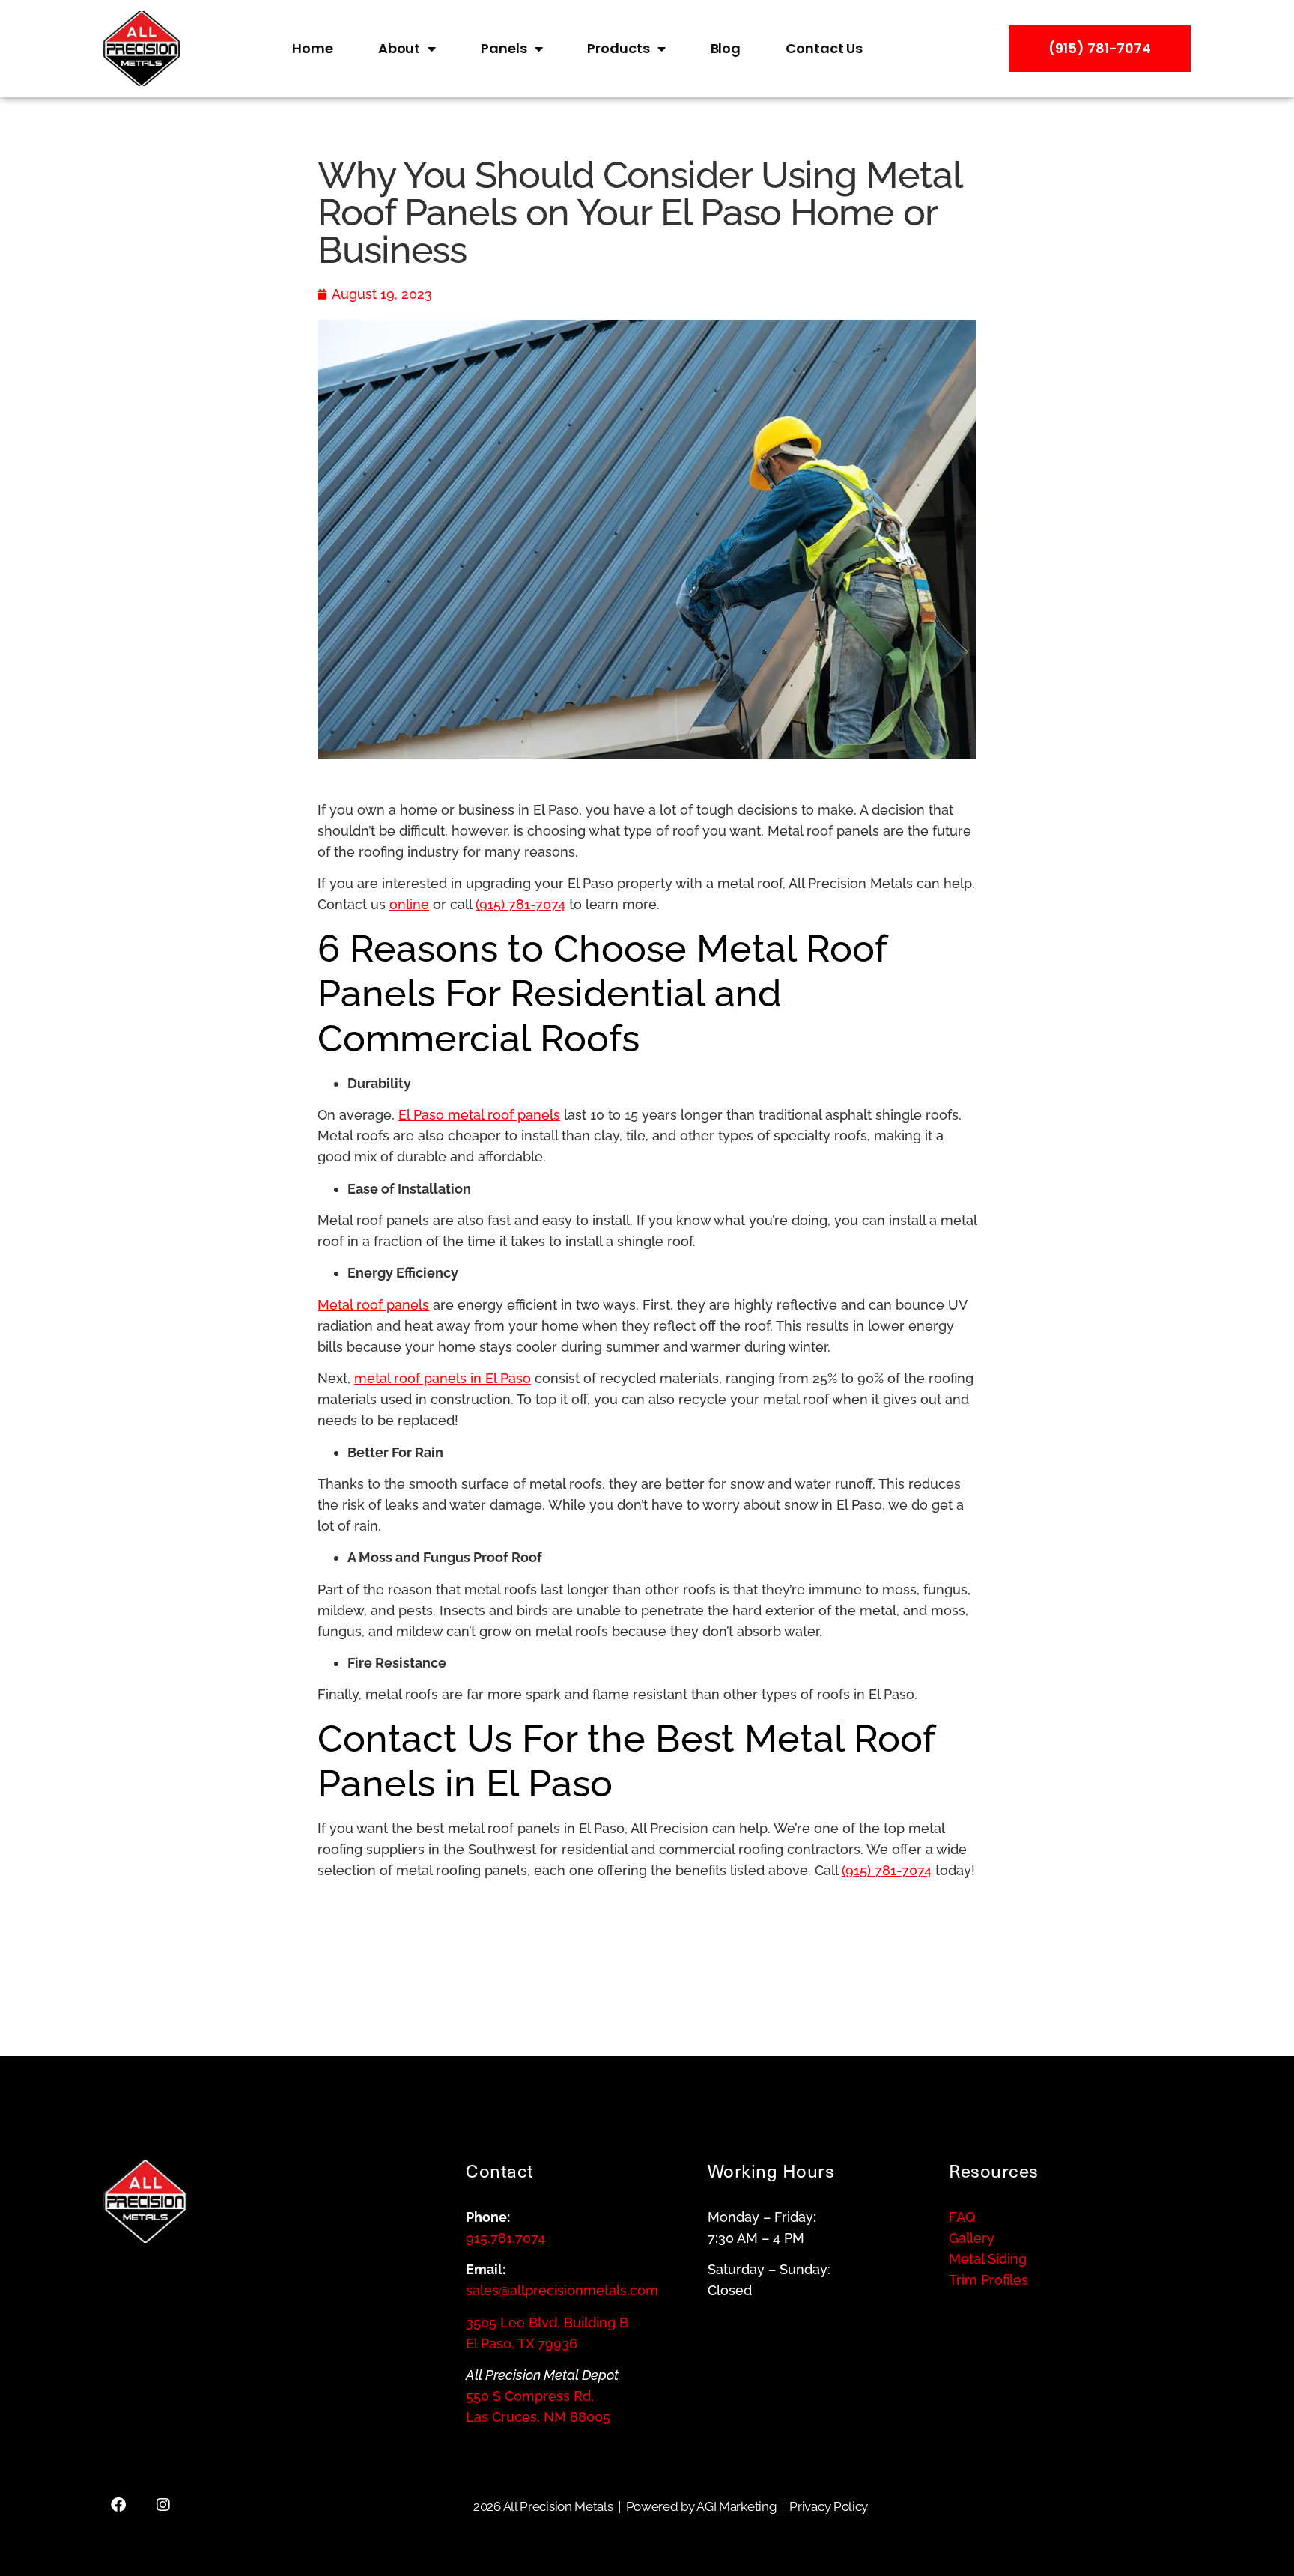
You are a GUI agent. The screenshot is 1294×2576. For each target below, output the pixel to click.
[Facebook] (118, 2505)
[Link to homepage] (194, 49)
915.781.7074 (505, 2238)
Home (313, 48)
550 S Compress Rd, (530, 2396)
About (400, 48)
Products (618, 48)
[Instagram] (163, 2505)
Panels (504, 48)
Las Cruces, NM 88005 (538, 2417)
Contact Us (824, 48)
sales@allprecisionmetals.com (562, 2290)
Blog (726, 48)
